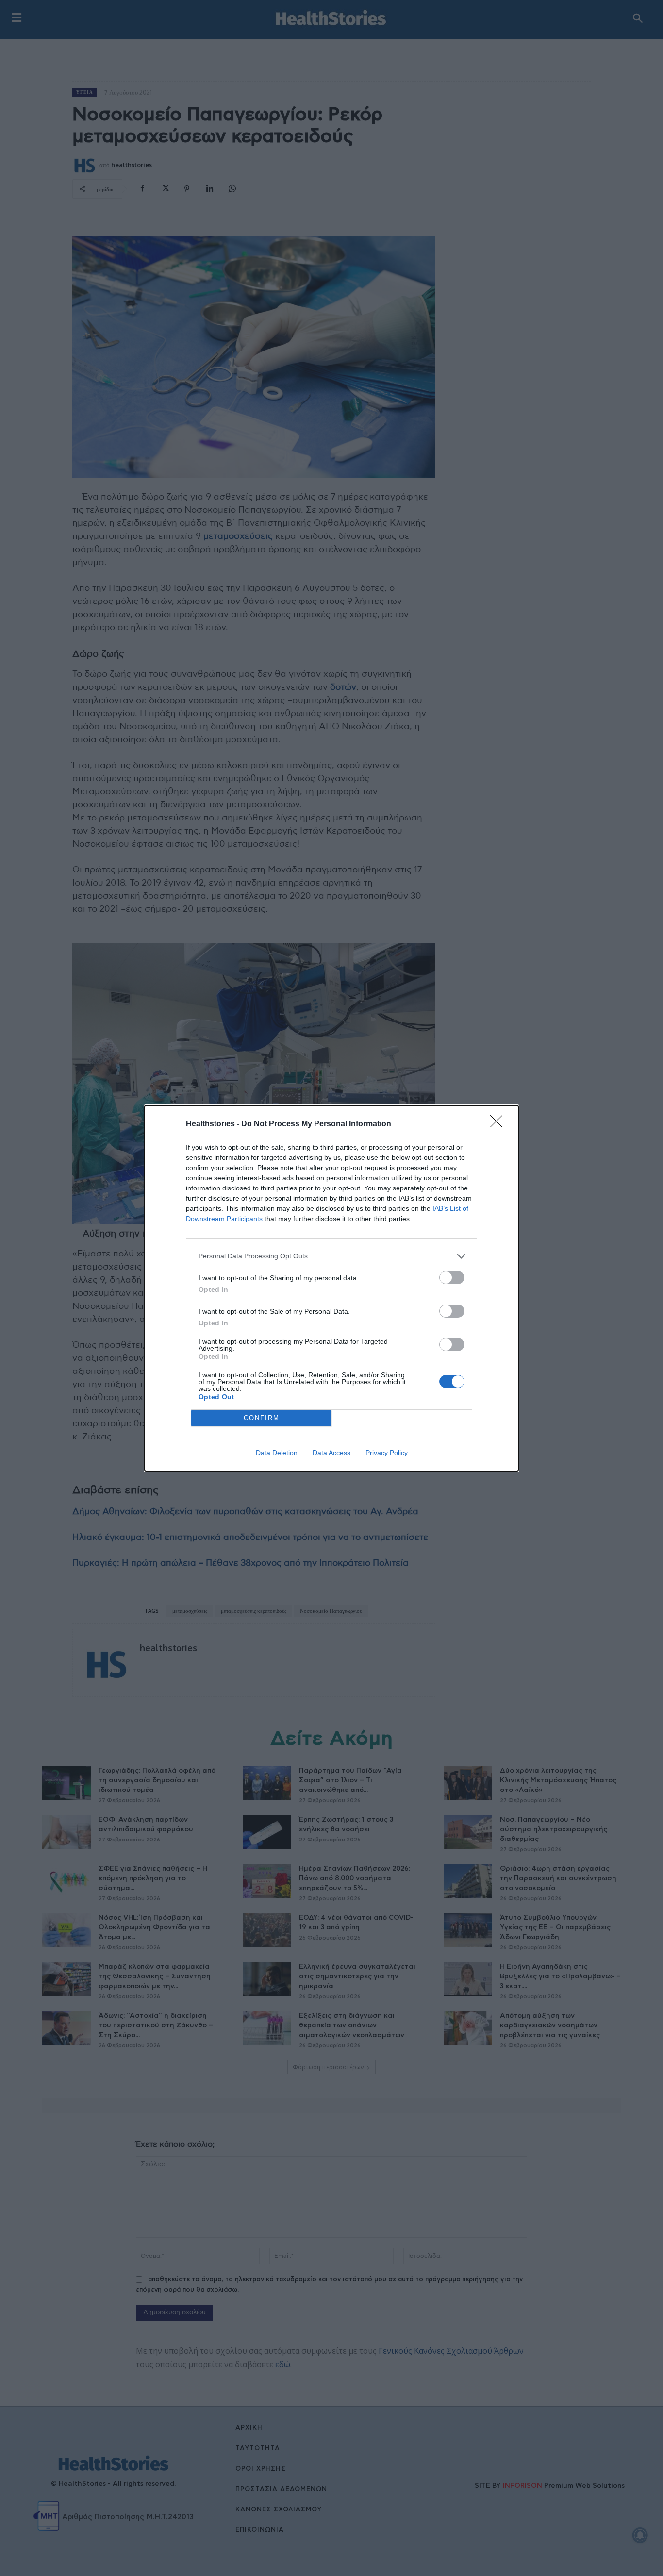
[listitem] (331, 1256)
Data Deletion (277, 1453)
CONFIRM (262, 1418)
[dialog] (331, 1288)
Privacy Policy (387, 1453)
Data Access (331, 1453)
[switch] (452, 1278)
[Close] (499, 1124)
